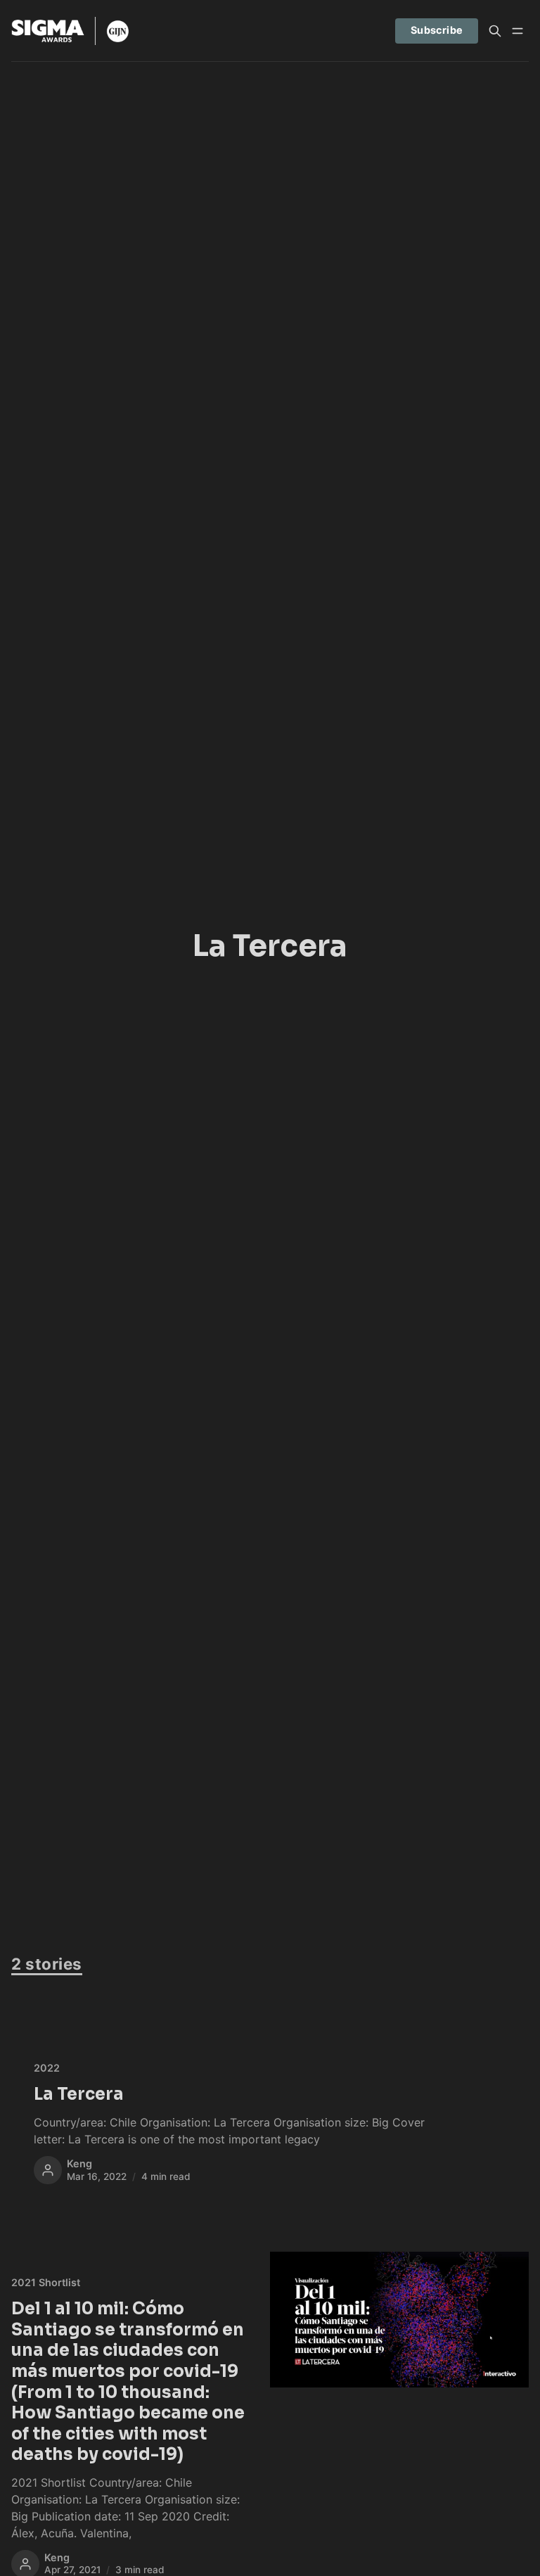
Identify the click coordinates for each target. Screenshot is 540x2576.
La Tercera (79, 2094)
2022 (47, 2068)
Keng (79, 2163)
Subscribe (437, 30)
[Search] (495, 31)
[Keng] (48, 2170)
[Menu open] (517, 31)
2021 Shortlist (46, 2282)
